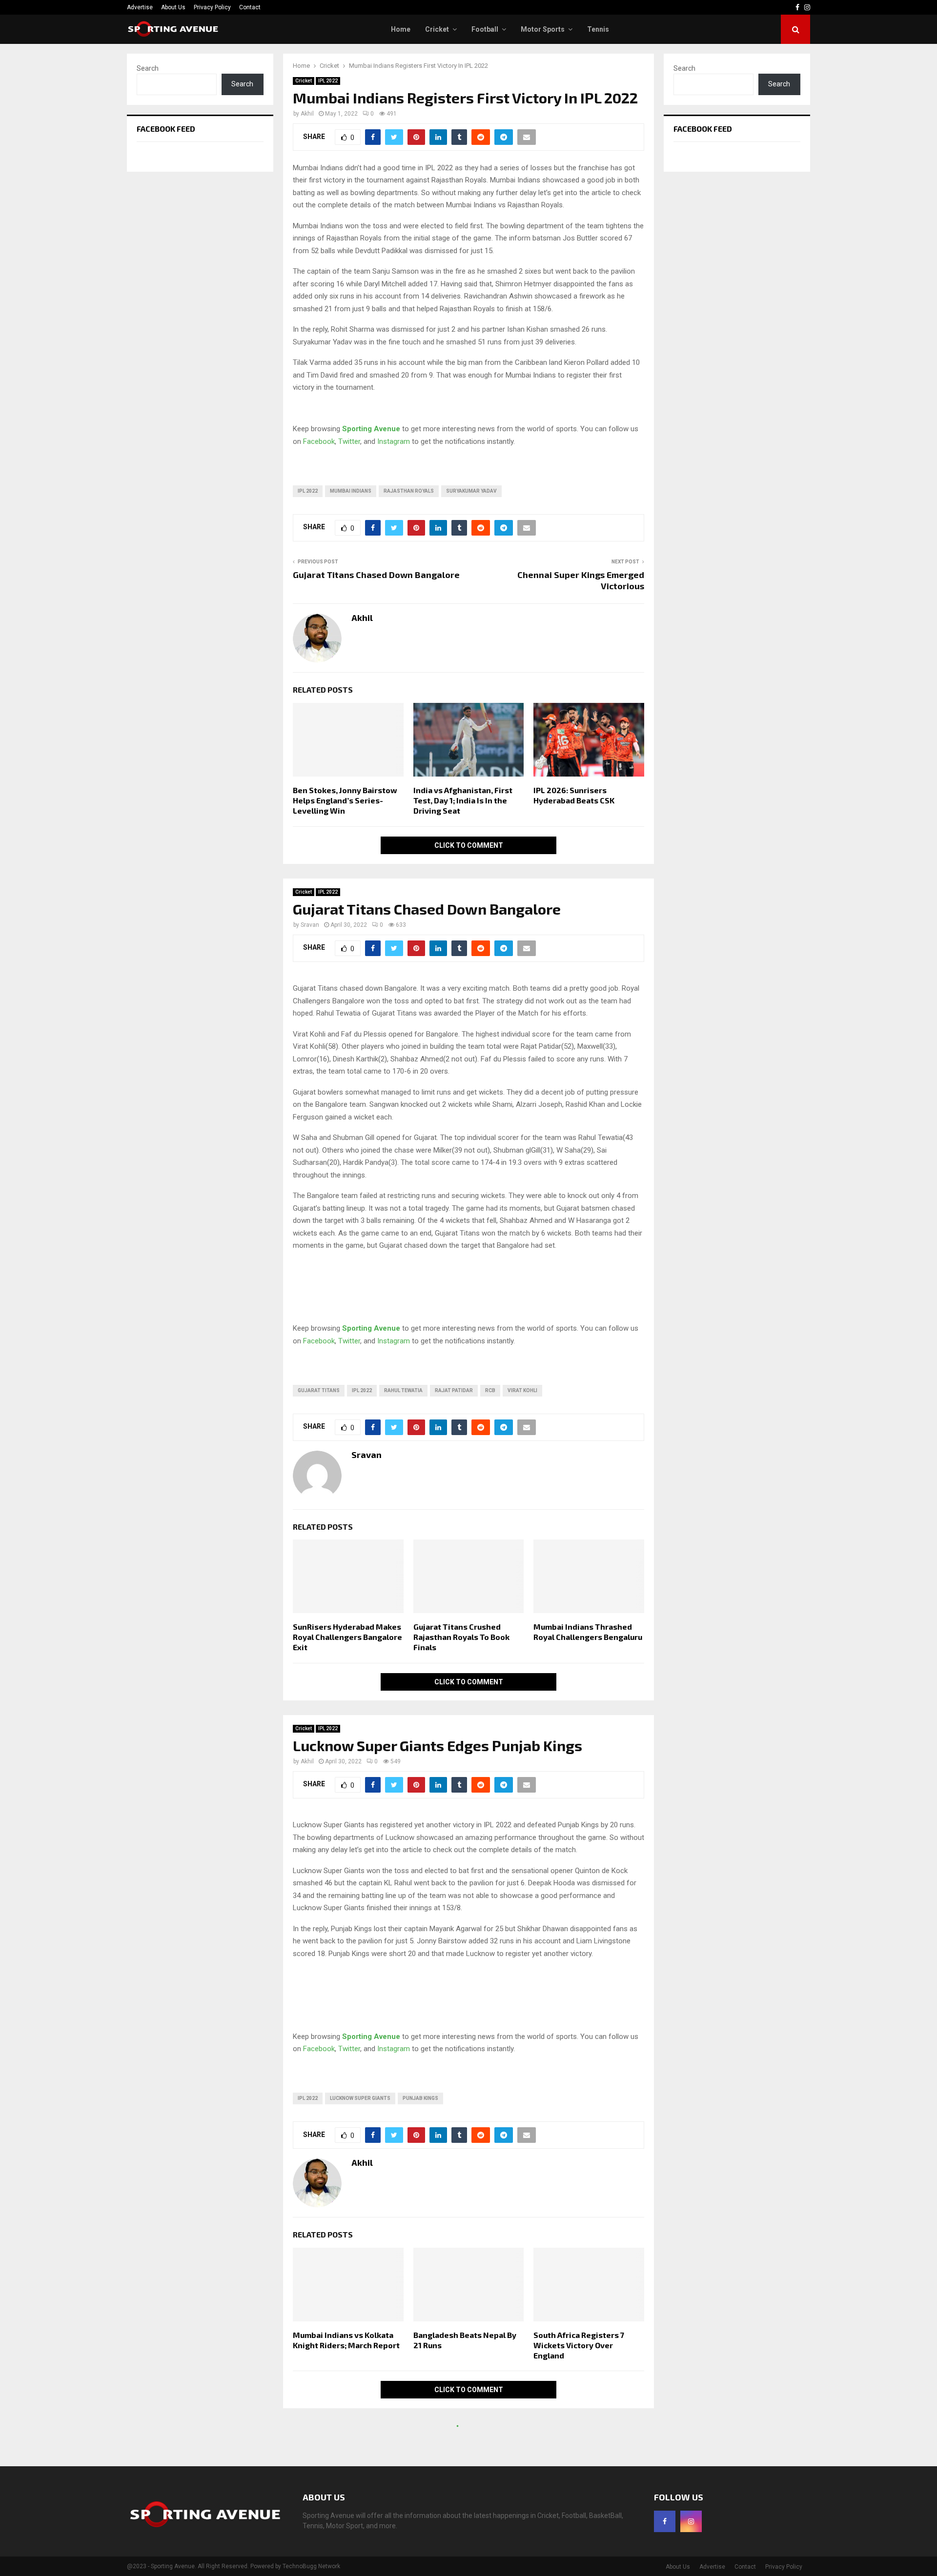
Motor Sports (543, 29)
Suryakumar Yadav (471, 491)
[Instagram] (691, 2521)
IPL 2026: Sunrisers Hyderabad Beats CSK (574, 795)
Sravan (310, 925)
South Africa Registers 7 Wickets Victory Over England (579, 2345)
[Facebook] (665, 2521)
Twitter (349, 441)
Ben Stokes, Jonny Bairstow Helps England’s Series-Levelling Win (345, 800)
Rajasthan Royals (409, 491)
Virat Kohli (522, 1390)
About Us (173, 7)
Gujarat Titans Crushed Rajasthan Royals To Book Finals (461, 1637)
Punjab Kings (420, 2098)
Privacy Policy (212, 7)
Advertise (140, 7)
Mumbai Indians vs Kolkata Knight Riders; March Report (346, 2340)
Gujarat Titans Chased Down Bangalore (376, 575)
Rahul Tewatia (403, 1390)
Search (148, 68)
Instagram (394, 441)
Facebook (319, 441)
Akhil (307, 114)
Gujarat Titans (319, 1390)
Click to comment (469, 845)
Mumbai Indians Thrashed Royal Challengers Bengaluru (588, 1632)
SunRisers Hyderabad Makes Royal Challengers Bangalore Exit (347, 1637)
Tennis (598, 29)
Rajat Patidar (454, 1390)
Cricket (437, 29)
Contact (250, 7)
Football (485, 29)
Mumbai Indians (351, 491)
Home (401, 29)
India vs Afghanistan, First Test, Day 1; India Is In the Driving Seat (463, 800)
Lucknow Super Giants (360, 2098)
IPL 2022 (328, 81)
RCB (490, 1390)
